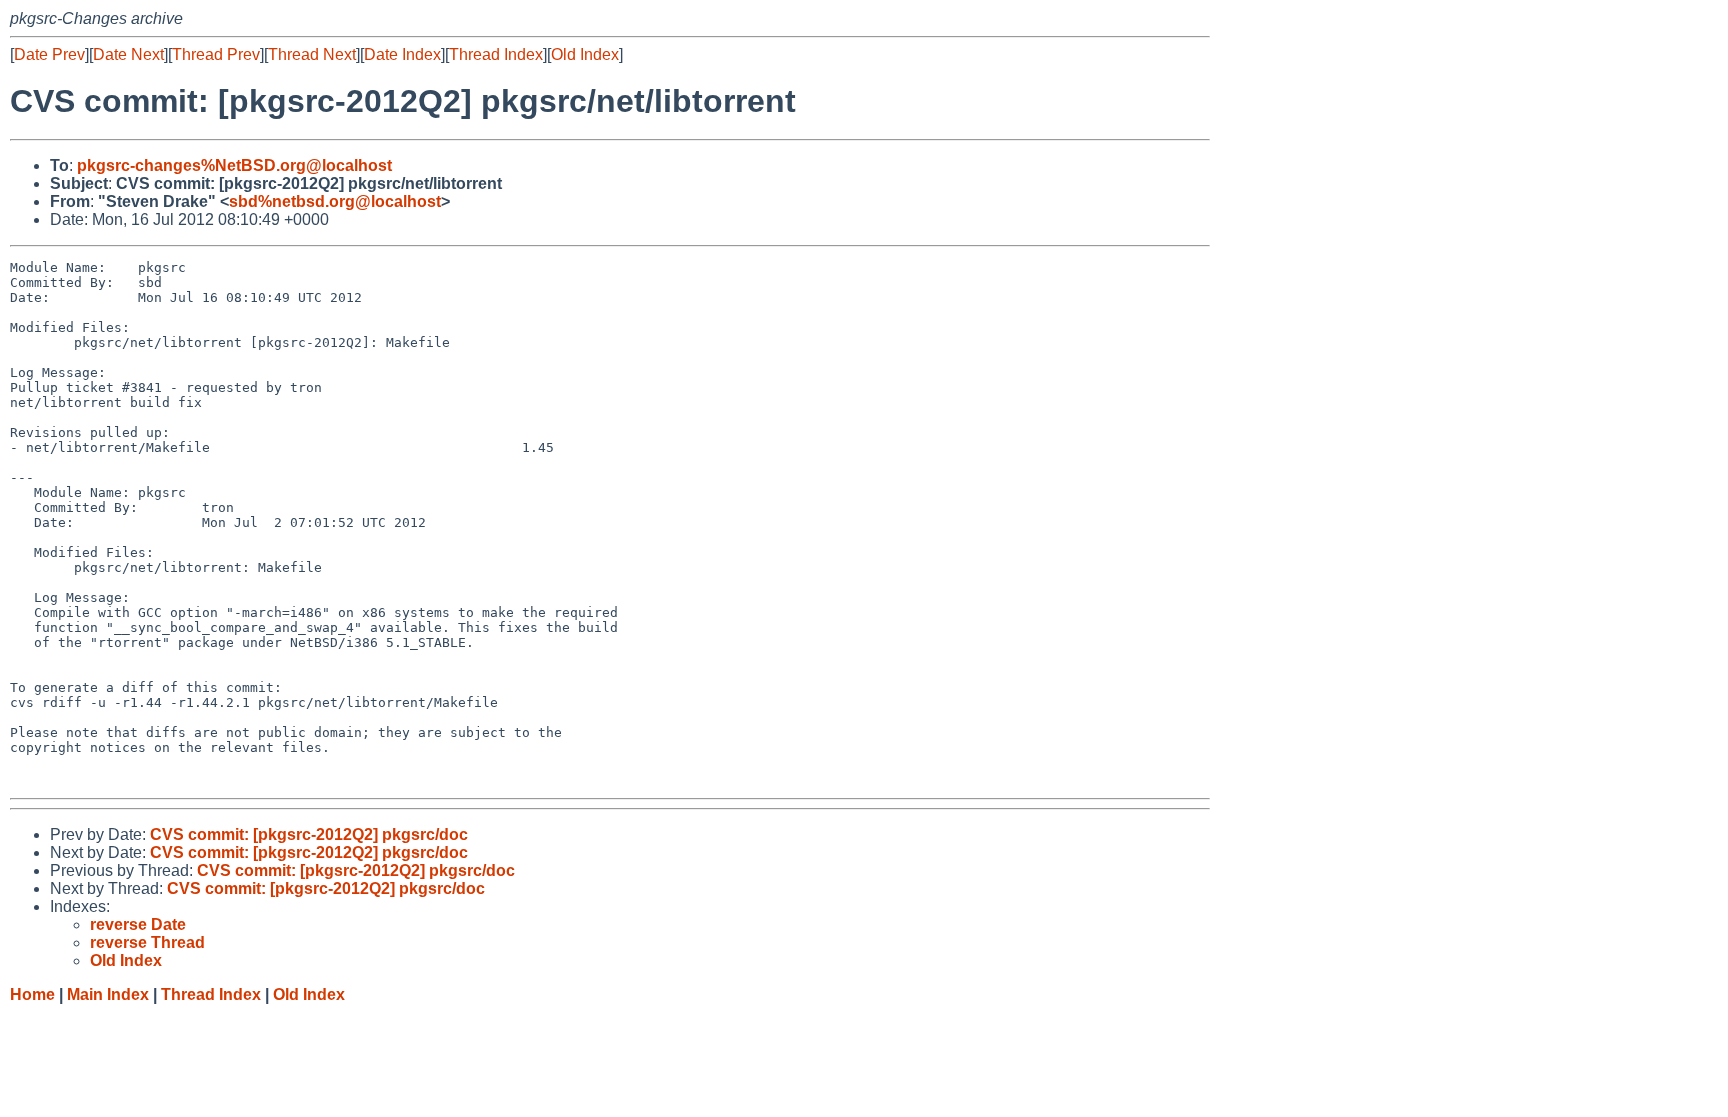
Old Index (585, 54)
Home (32, 994)
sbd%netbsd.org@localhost (335, 201)
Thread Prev (216, 54)
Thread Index (496, 54)
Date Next (128, 54)
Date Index (402, 54)
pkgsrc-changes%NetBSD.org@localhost (234, 165)
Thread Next (312, 54)
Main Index (108, 994)
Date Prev (49, 54)
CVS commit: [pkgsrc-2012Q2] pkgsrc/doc (309, 834)
